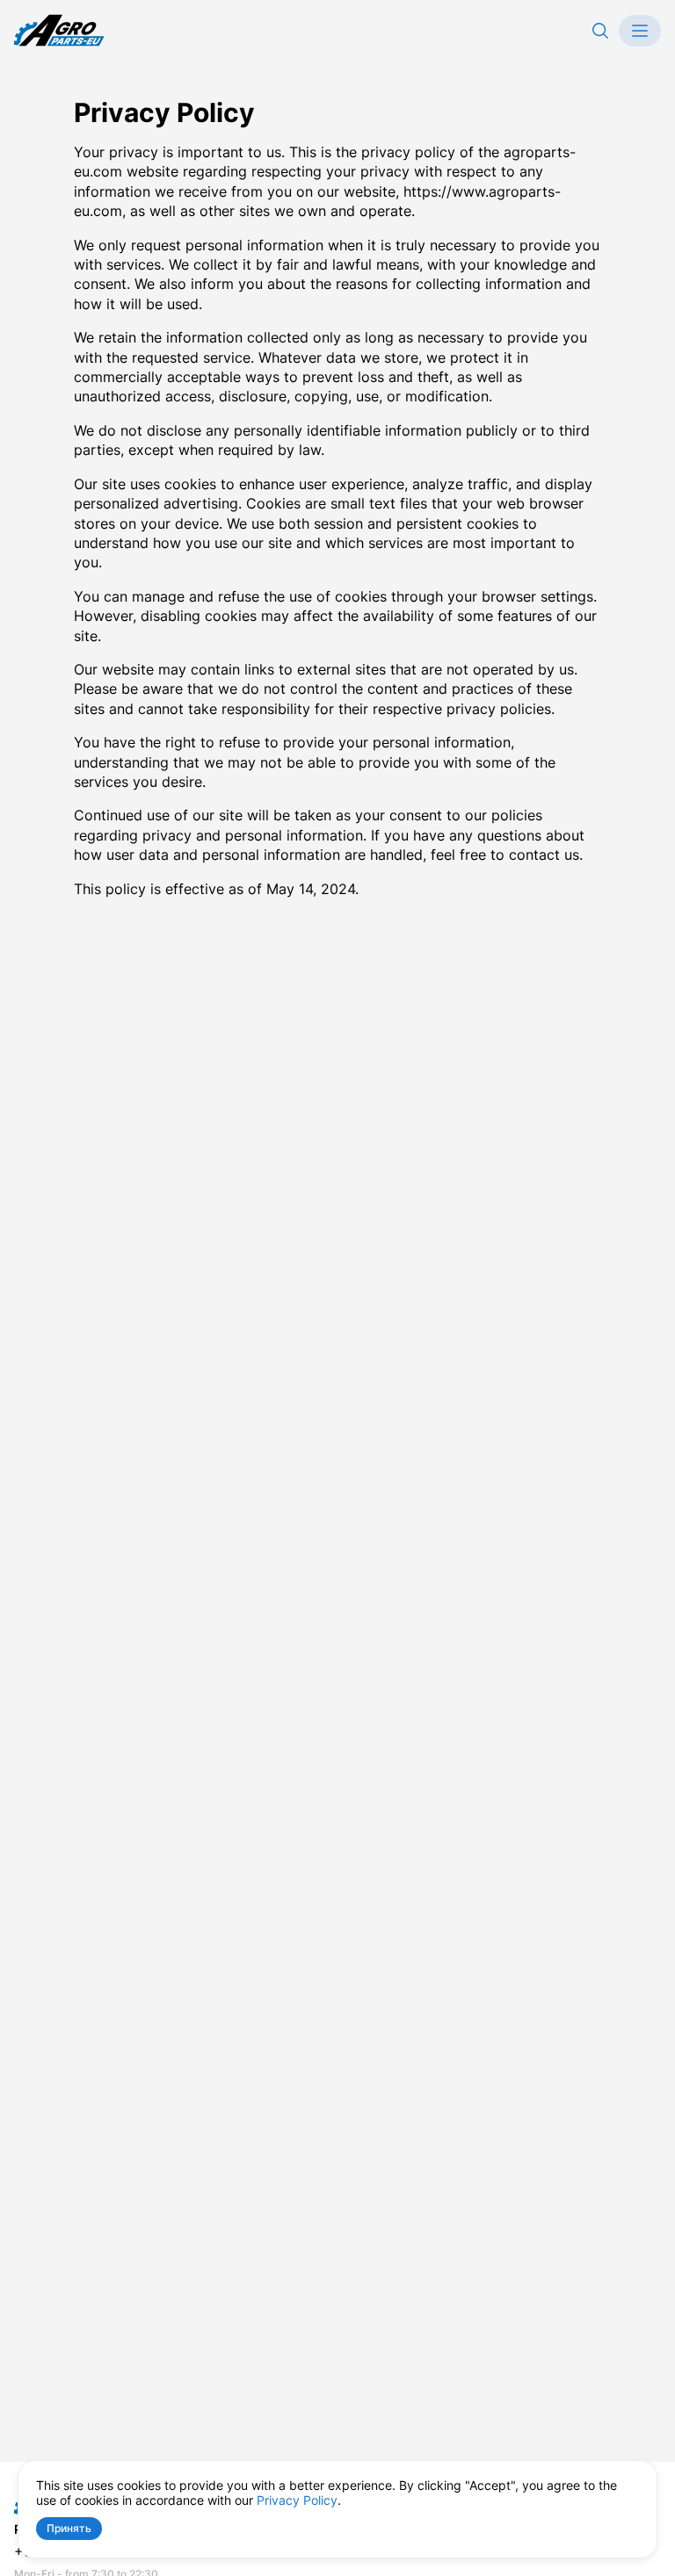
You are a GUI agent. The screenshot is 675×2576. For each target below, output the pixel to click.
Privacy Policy (297, 2500)
